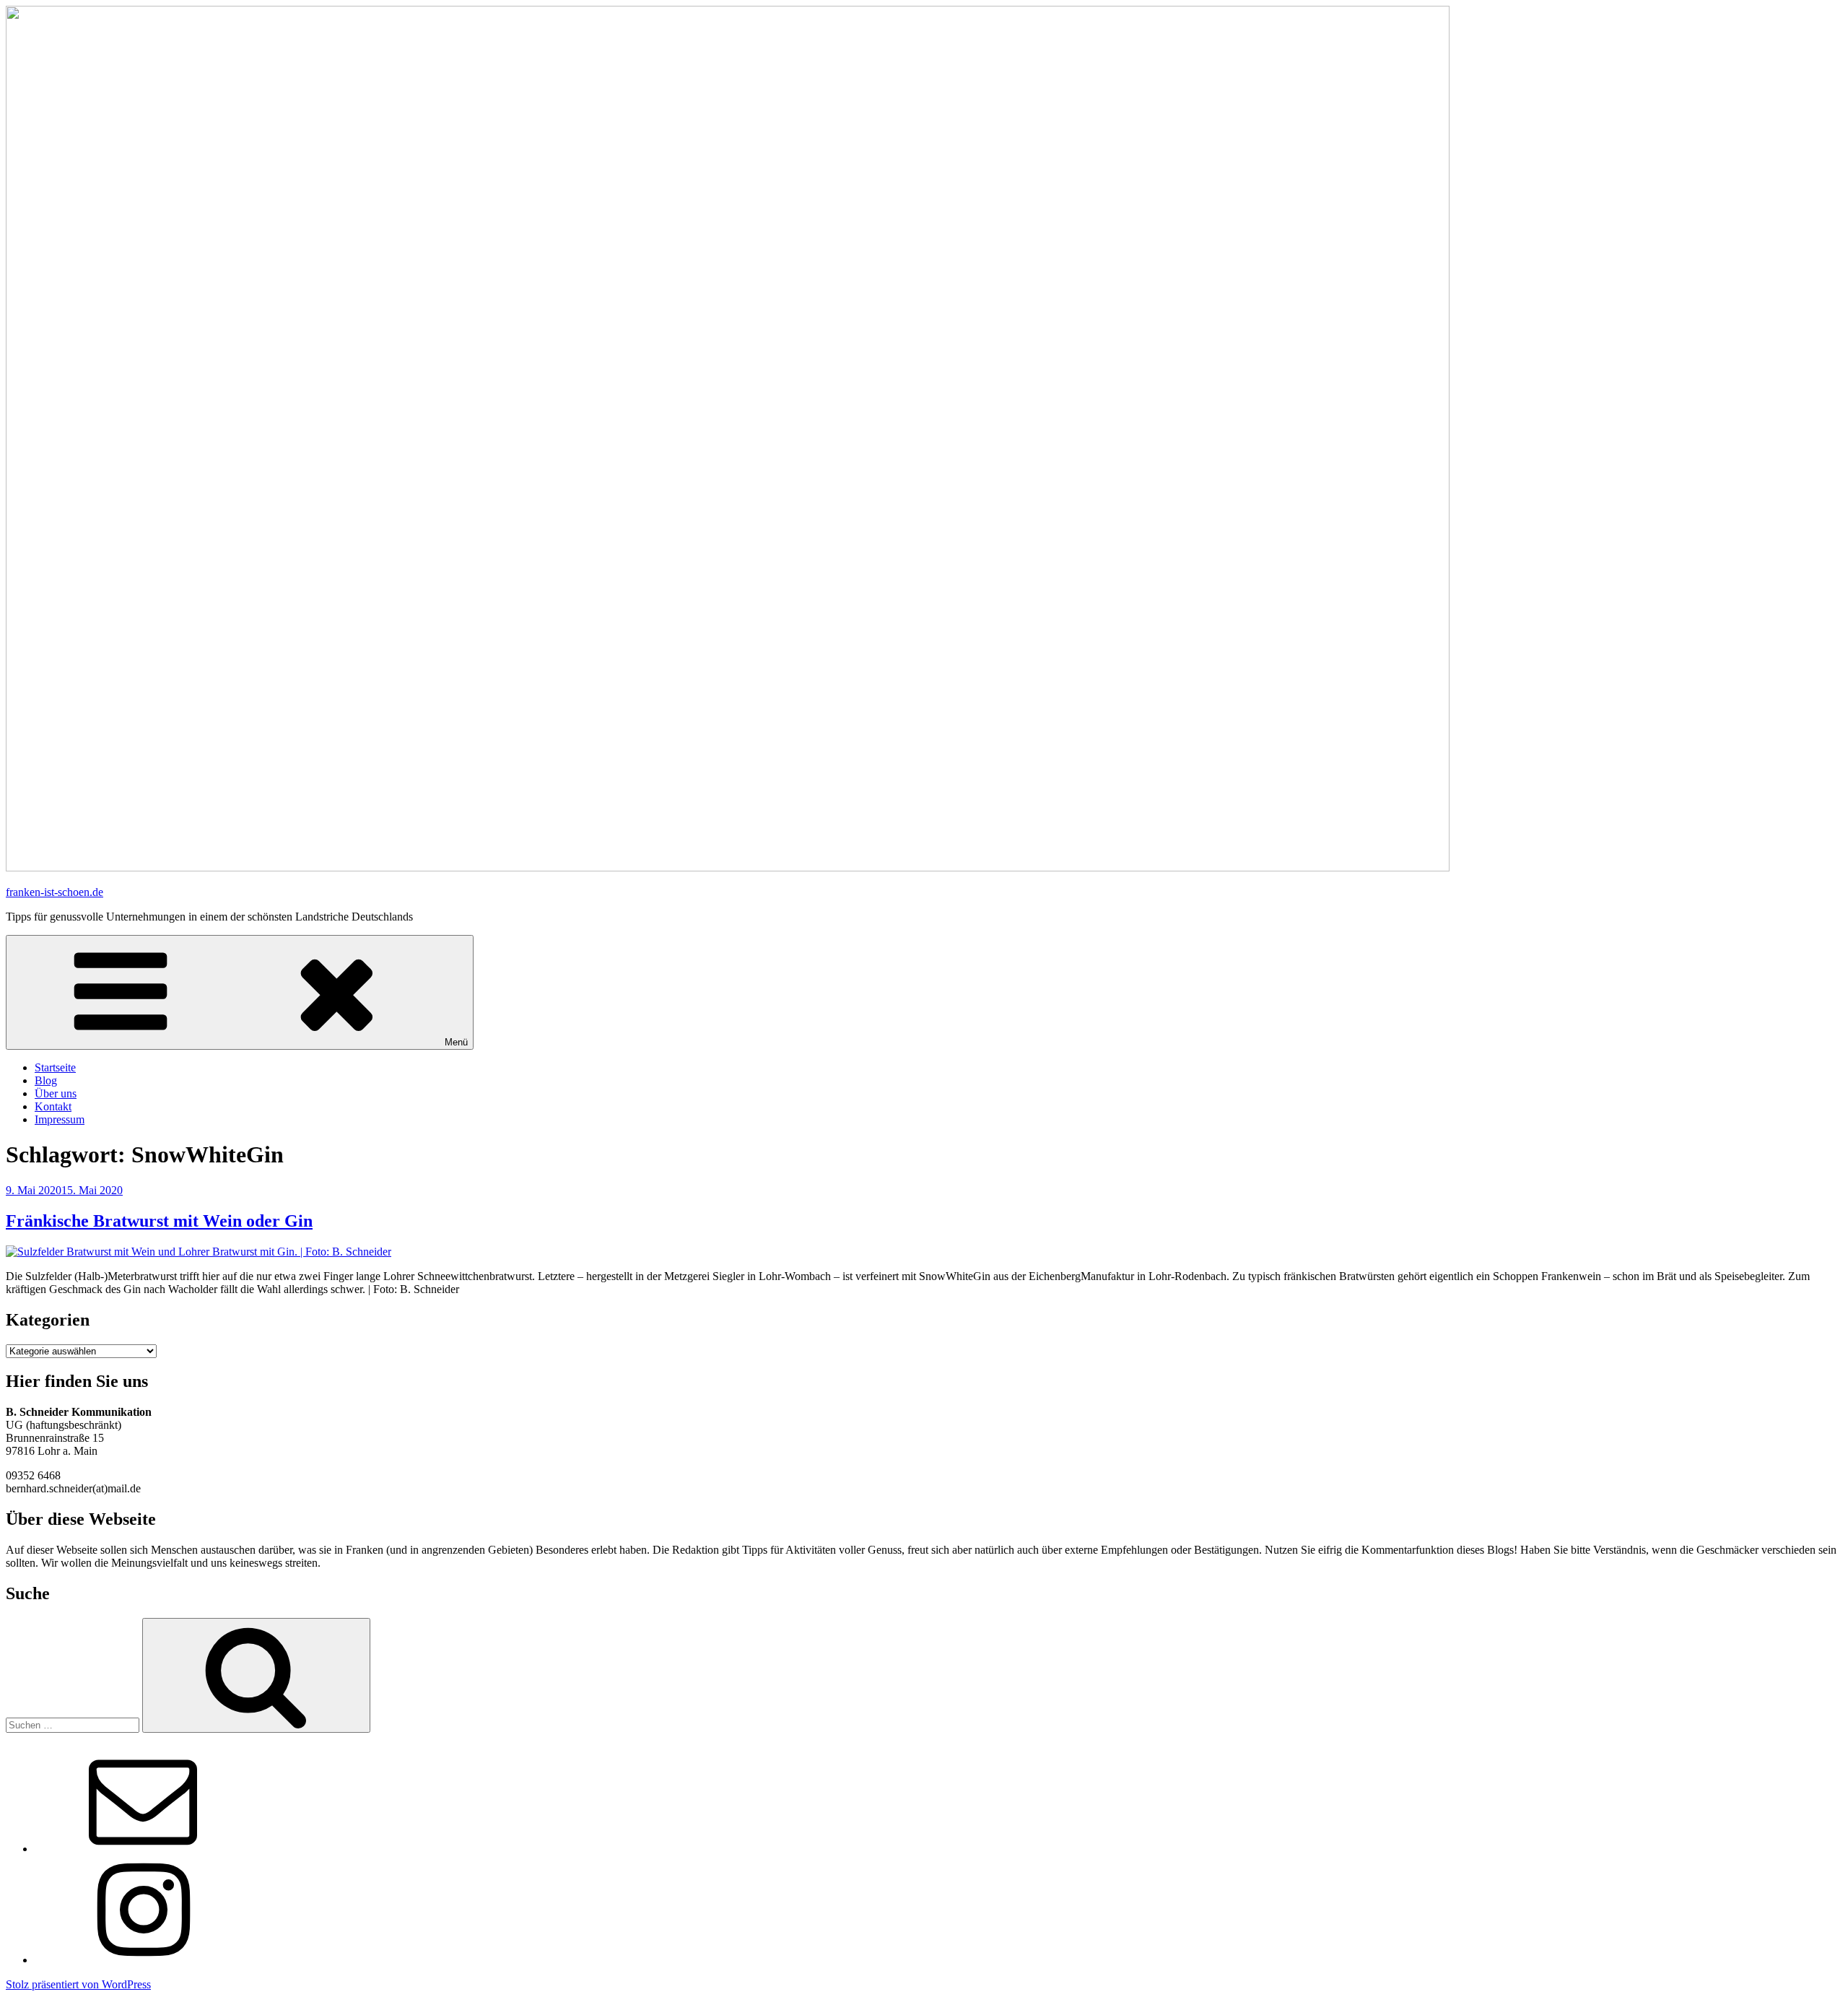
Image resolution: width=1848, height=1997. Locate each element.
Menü (456, 1042)
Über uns (56, 1093)
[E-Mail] (143, 1849)
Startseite (55, 1067)
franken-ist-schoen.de (55, 892)
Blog (46, 1080)
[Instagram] (143, 1960)
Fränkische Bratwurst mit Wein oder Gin (159, 1221)
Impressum (60, 1119)
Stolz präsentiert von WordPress (78, 1984)
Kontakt (53, 1106)
